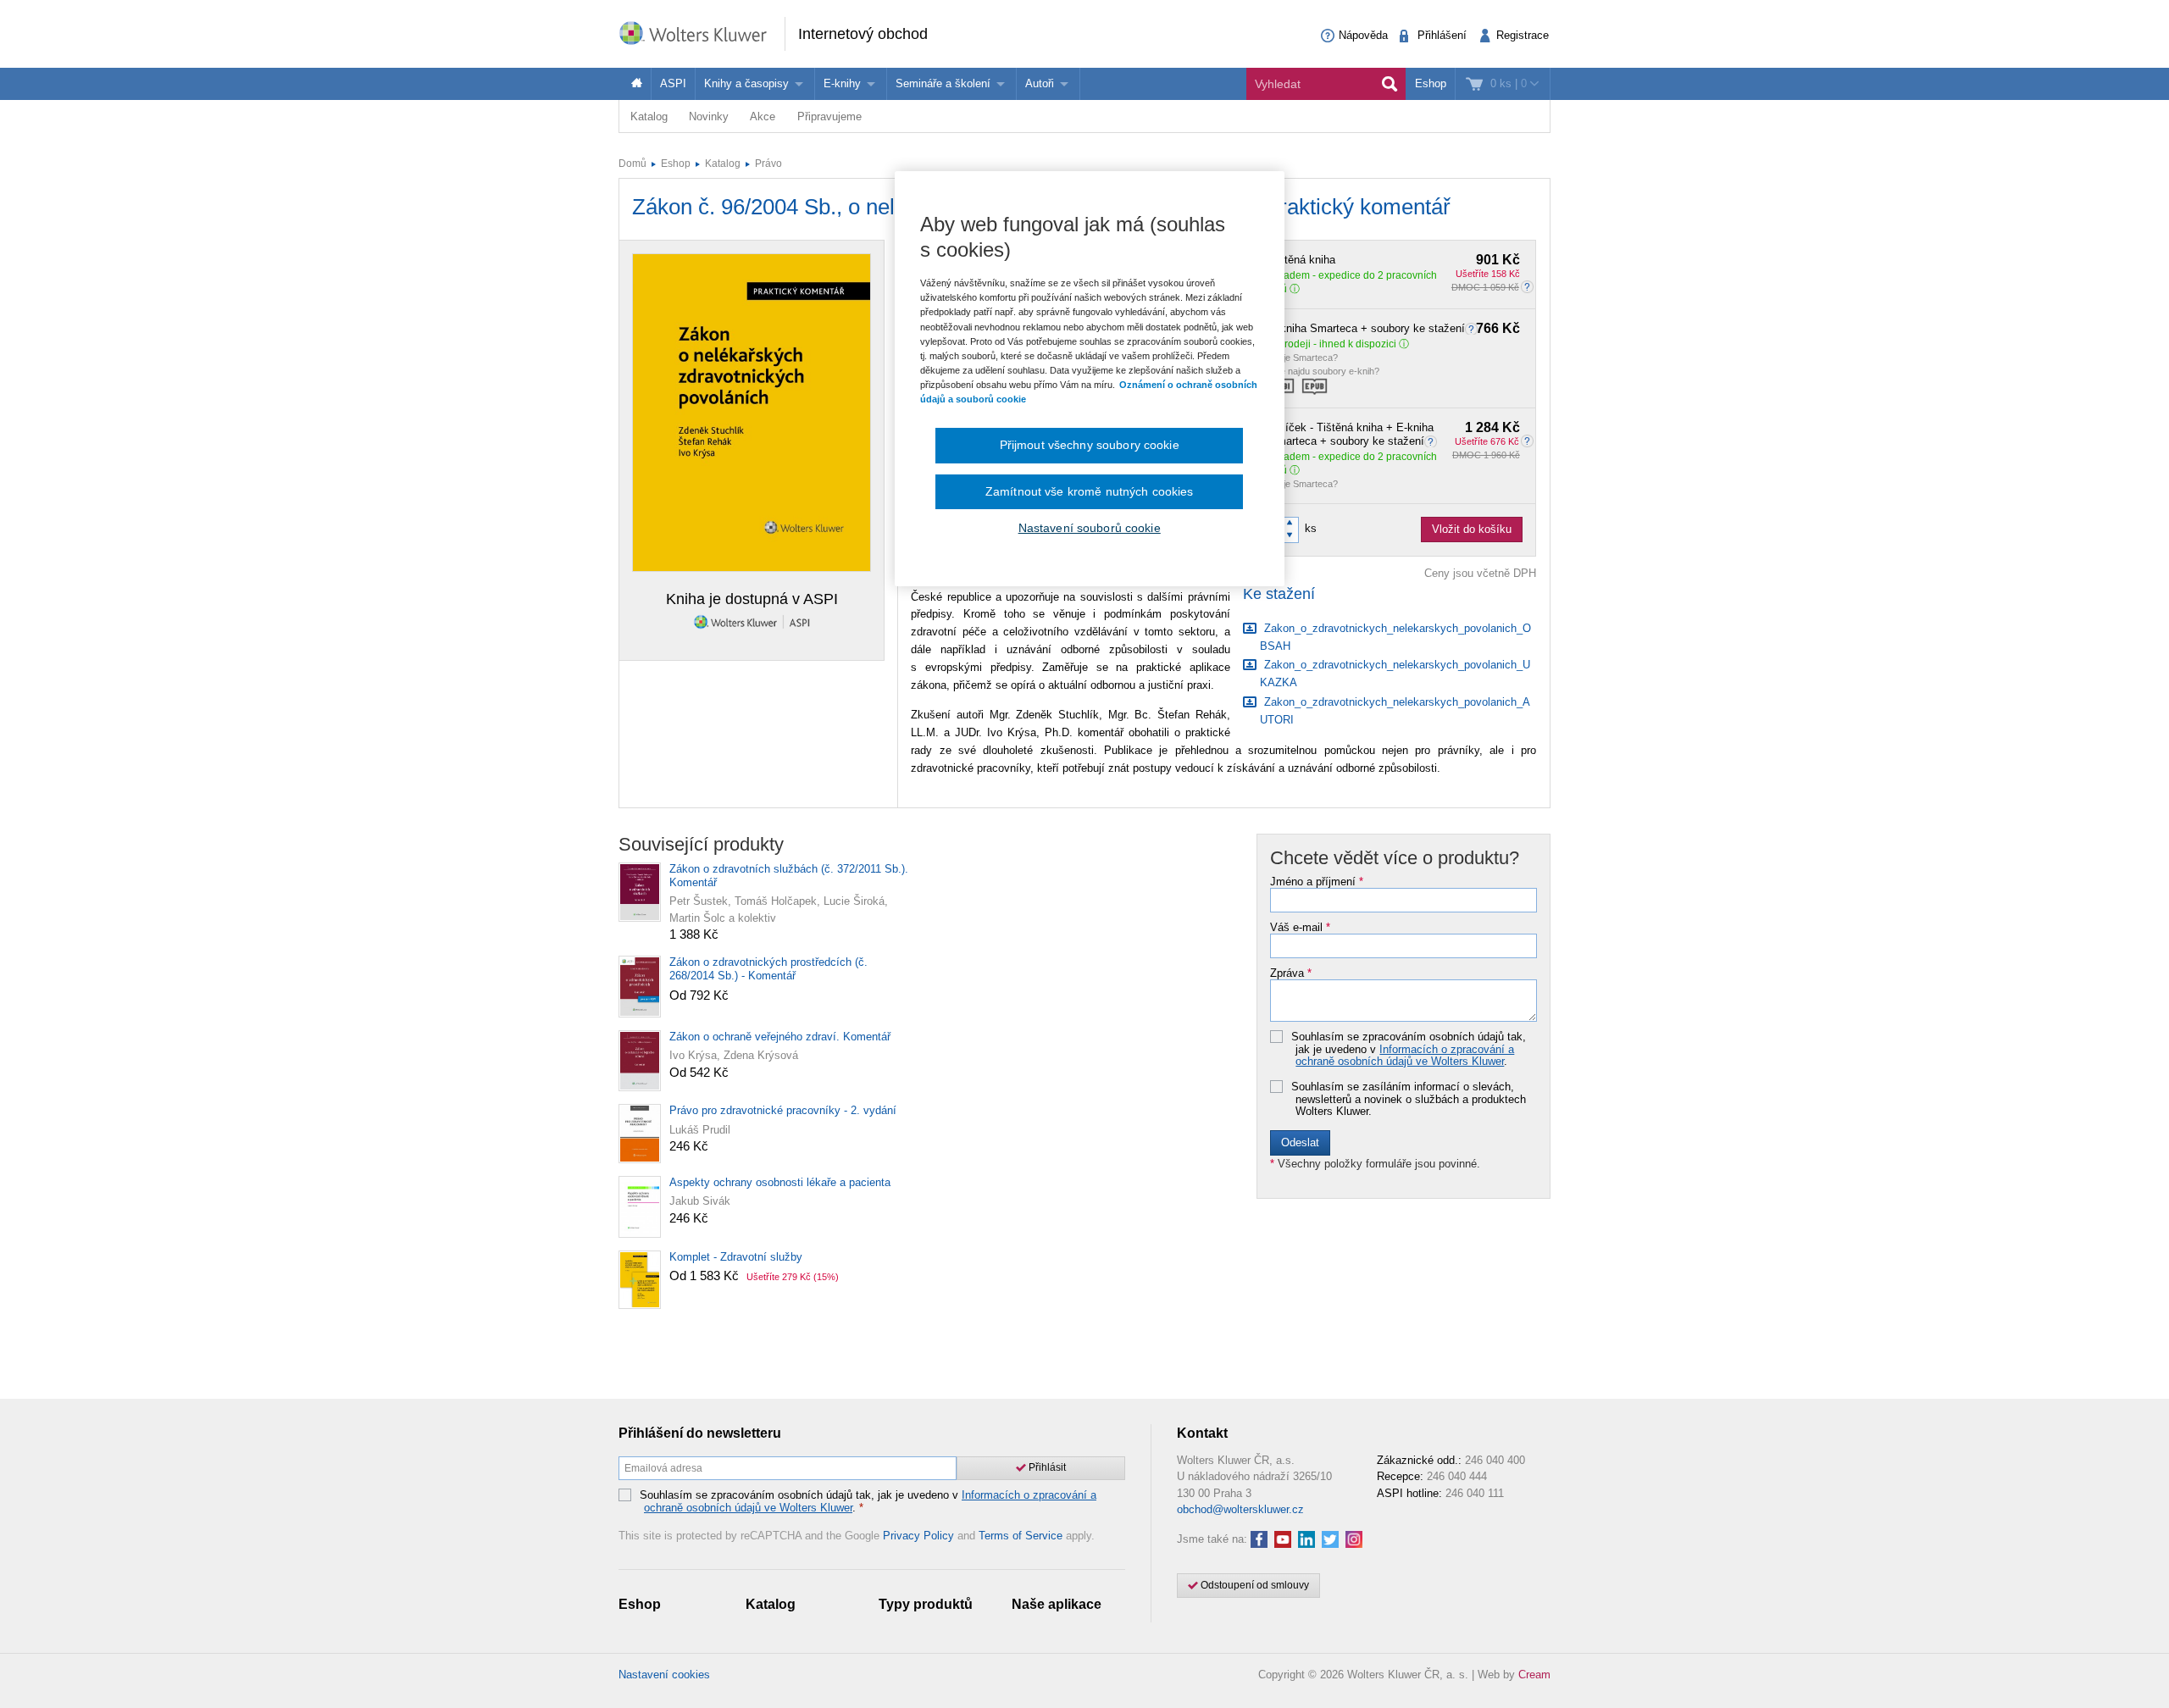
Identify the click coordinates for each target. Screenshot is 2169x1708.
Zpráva (1291, 973)
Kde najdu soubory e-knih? (1324, 371)
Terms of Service (1021, 1536)
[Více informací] (1473, 328)
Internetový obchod (863, 34)
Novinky (709, 116)
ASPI (673, 83)
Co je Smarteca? (1304, 358)
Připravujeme (829, 116)
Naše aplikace (1057, 1604)
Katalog (649, 116)
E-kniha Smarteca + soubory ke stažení (1395, 329)
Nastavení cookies (664, 1675)
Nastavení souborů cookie (1090, 528)
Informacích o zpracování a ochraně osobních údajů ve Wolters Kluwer (1405, 1055)
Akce (763, 116)
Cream (1534, 1675)
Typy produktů (926, 1604)
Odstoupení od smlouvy (1254, 1585)
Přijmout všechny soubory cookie (1090, 445)
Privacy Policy (918, 1536)
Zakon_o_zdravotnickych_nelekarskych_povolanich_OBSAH (1395, 637)
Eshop (1431, 83)
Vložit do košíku (1472, 529)
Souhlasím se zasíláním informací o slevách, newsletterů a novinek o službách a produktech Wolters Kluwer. (1409, 1099)
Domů (632, 164)
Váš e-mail (1300, 928)
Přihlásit (1046, 1467)
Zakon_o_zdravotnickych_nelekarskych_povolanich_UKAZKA (1395, 674)
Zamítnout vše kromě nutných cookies (1090, 491)
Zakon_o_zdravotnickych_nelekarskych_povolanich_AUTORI (1395, 711)
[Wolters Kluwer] (702, 33)
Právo (768, 164)
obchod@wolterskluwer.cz (1240, 1509)
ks (1311, 528)
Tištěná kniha (1395, 260)
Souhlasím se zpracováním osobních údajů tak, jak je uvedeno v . (1409, 1049)
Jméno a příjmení (1317, 882)
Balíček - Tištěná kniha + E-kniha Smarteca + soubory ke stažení (1395, 435)
